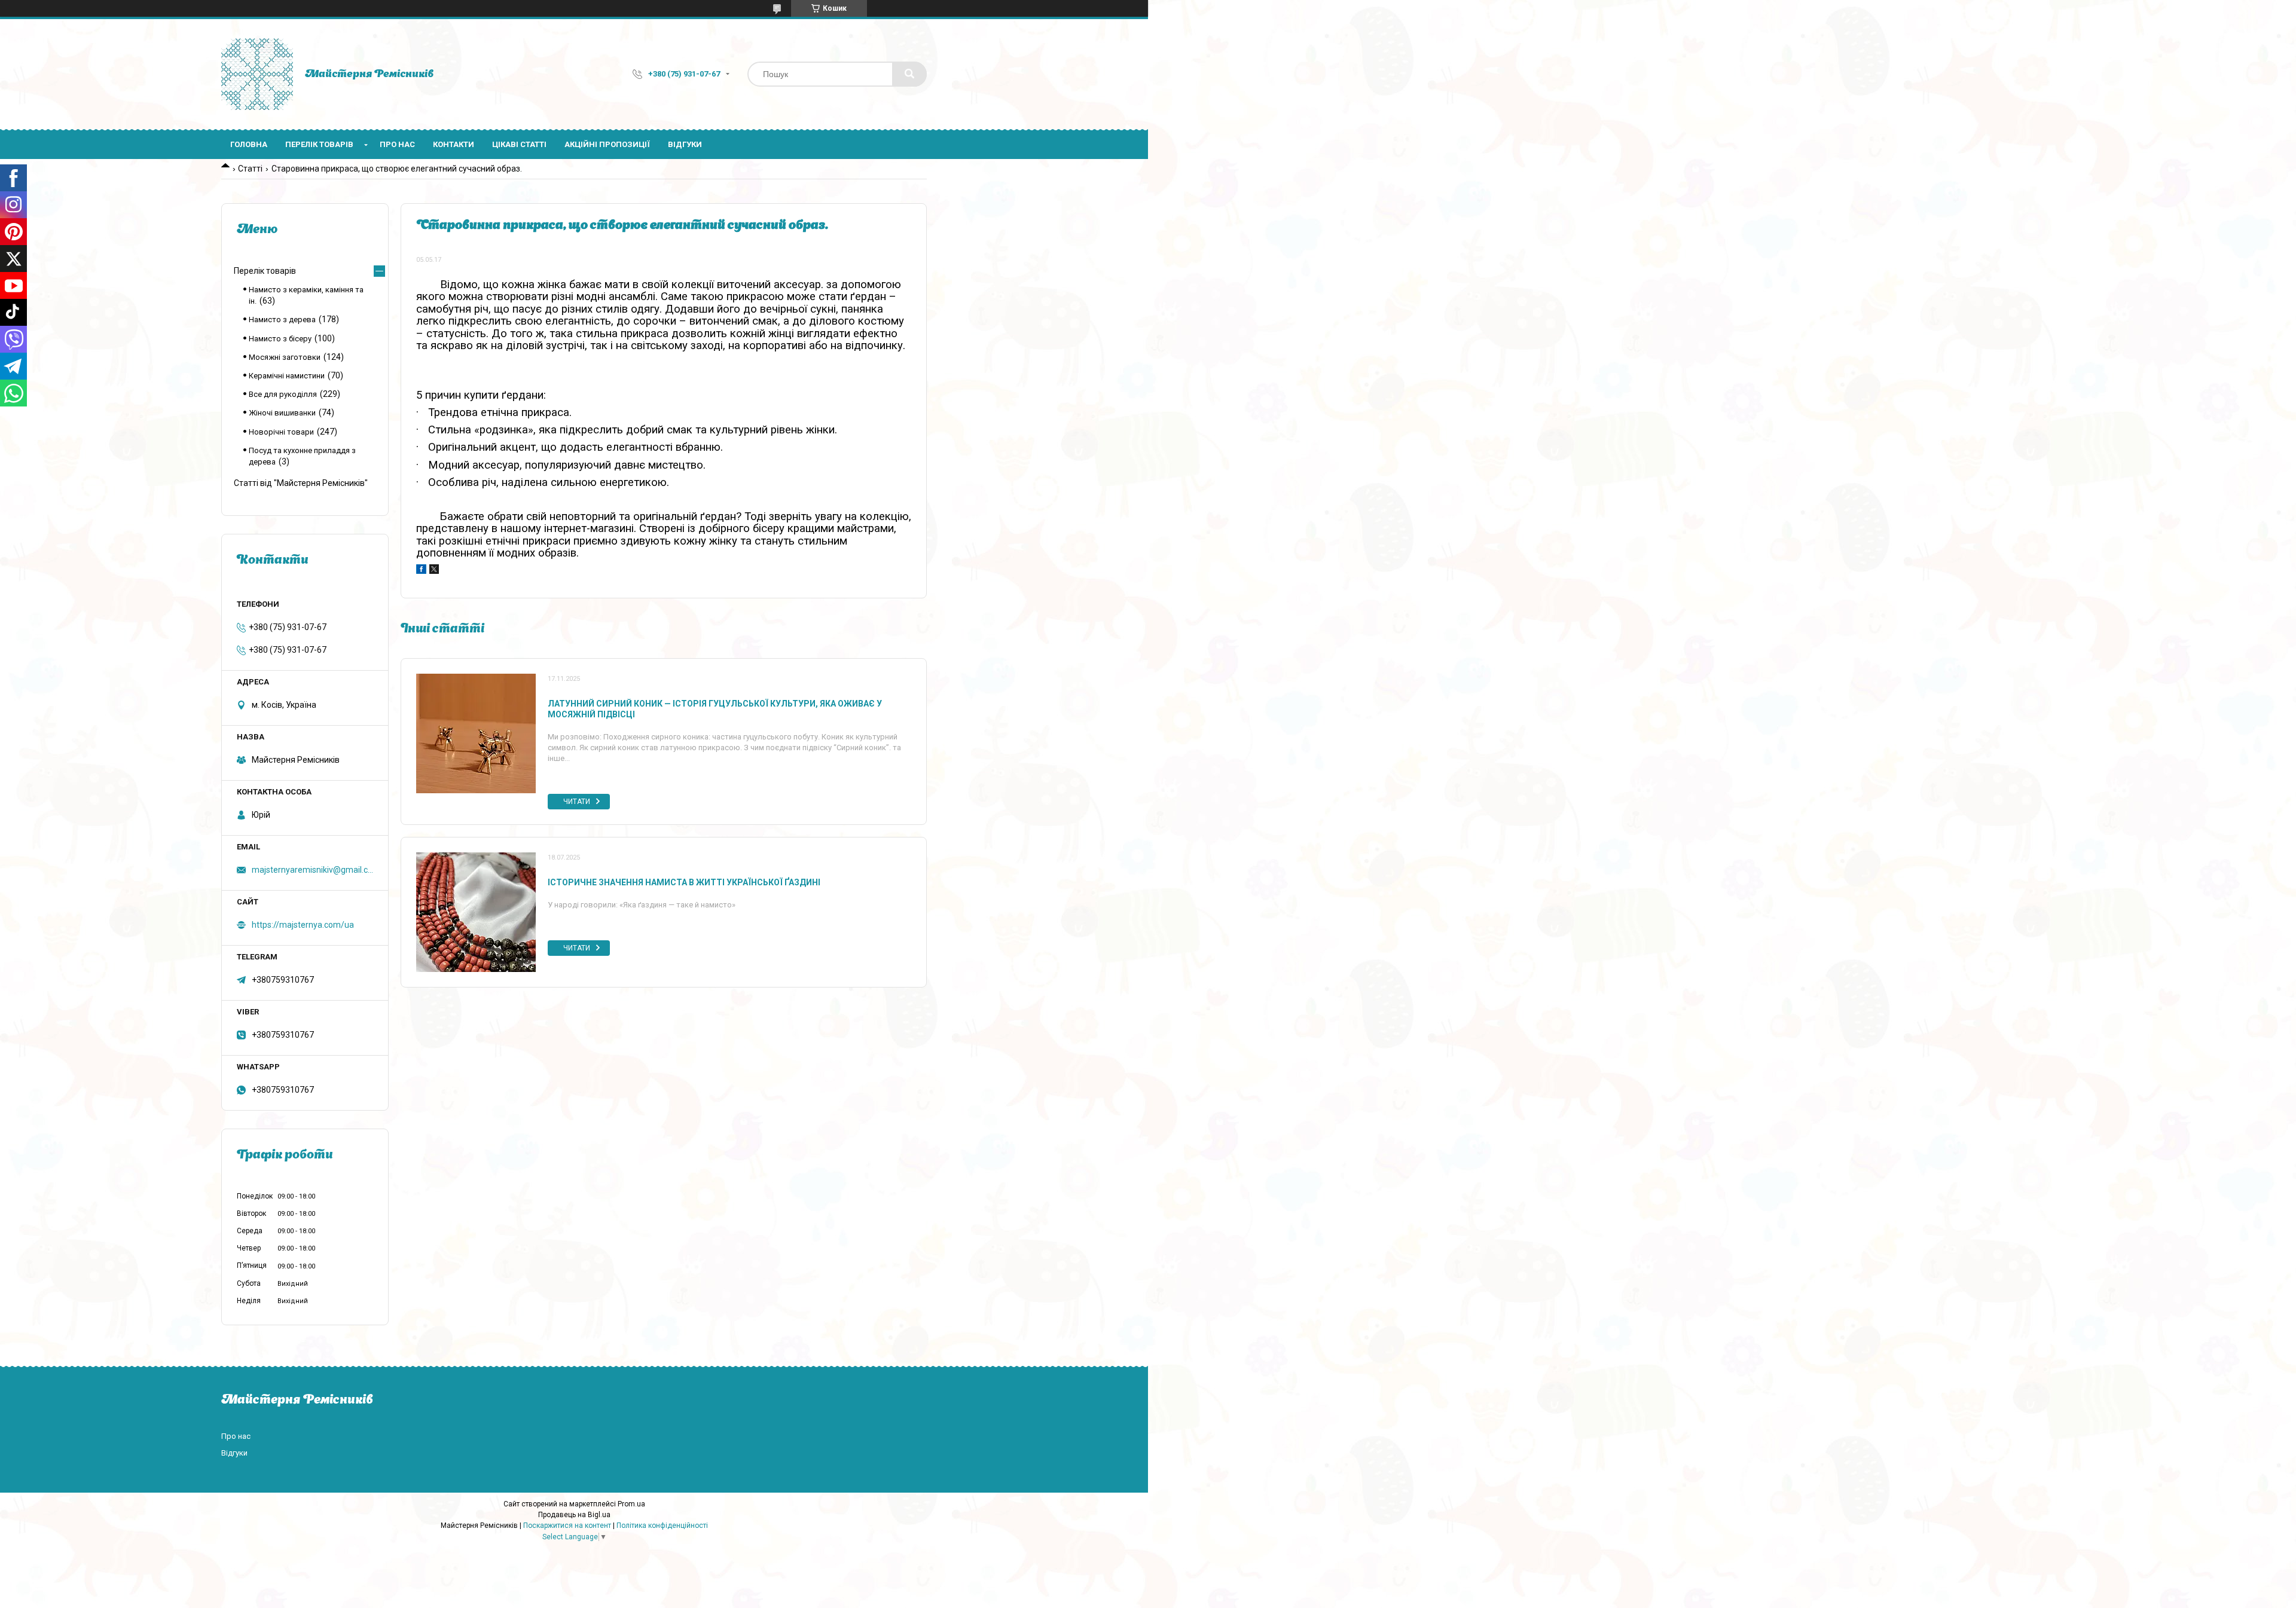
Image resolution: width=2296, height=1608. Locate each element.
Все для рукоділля (283, 394)
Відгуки (685, 144)
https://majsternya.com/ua (303, 925)
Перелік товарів (319, 144)
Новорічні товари (281, 432)
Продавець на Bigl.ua (574, 1515)
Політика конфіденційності (662, 1526)
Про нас (397, 144)
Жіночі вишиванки (282, 413)
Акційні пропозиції (607, 144)
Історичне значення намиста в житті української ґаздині (684, 882)
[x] (434, 571)
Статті (250, 169)
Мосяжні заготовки (285, 357)
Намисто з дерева (282, 320)
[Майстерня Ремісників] (257, 74)
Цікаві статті (519, 144)
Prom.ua (631, 1504)
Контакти (454, 144)
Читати (577, 802)
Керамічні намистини (287, 376)
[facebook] (421, 571)
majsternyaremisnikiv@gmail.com (312, 870)
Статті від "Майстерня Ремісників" (301, 483)
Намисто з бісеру (280, 339)
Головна (249, 144)
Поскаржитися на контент (567, 1526)
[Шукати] (909, 74)
